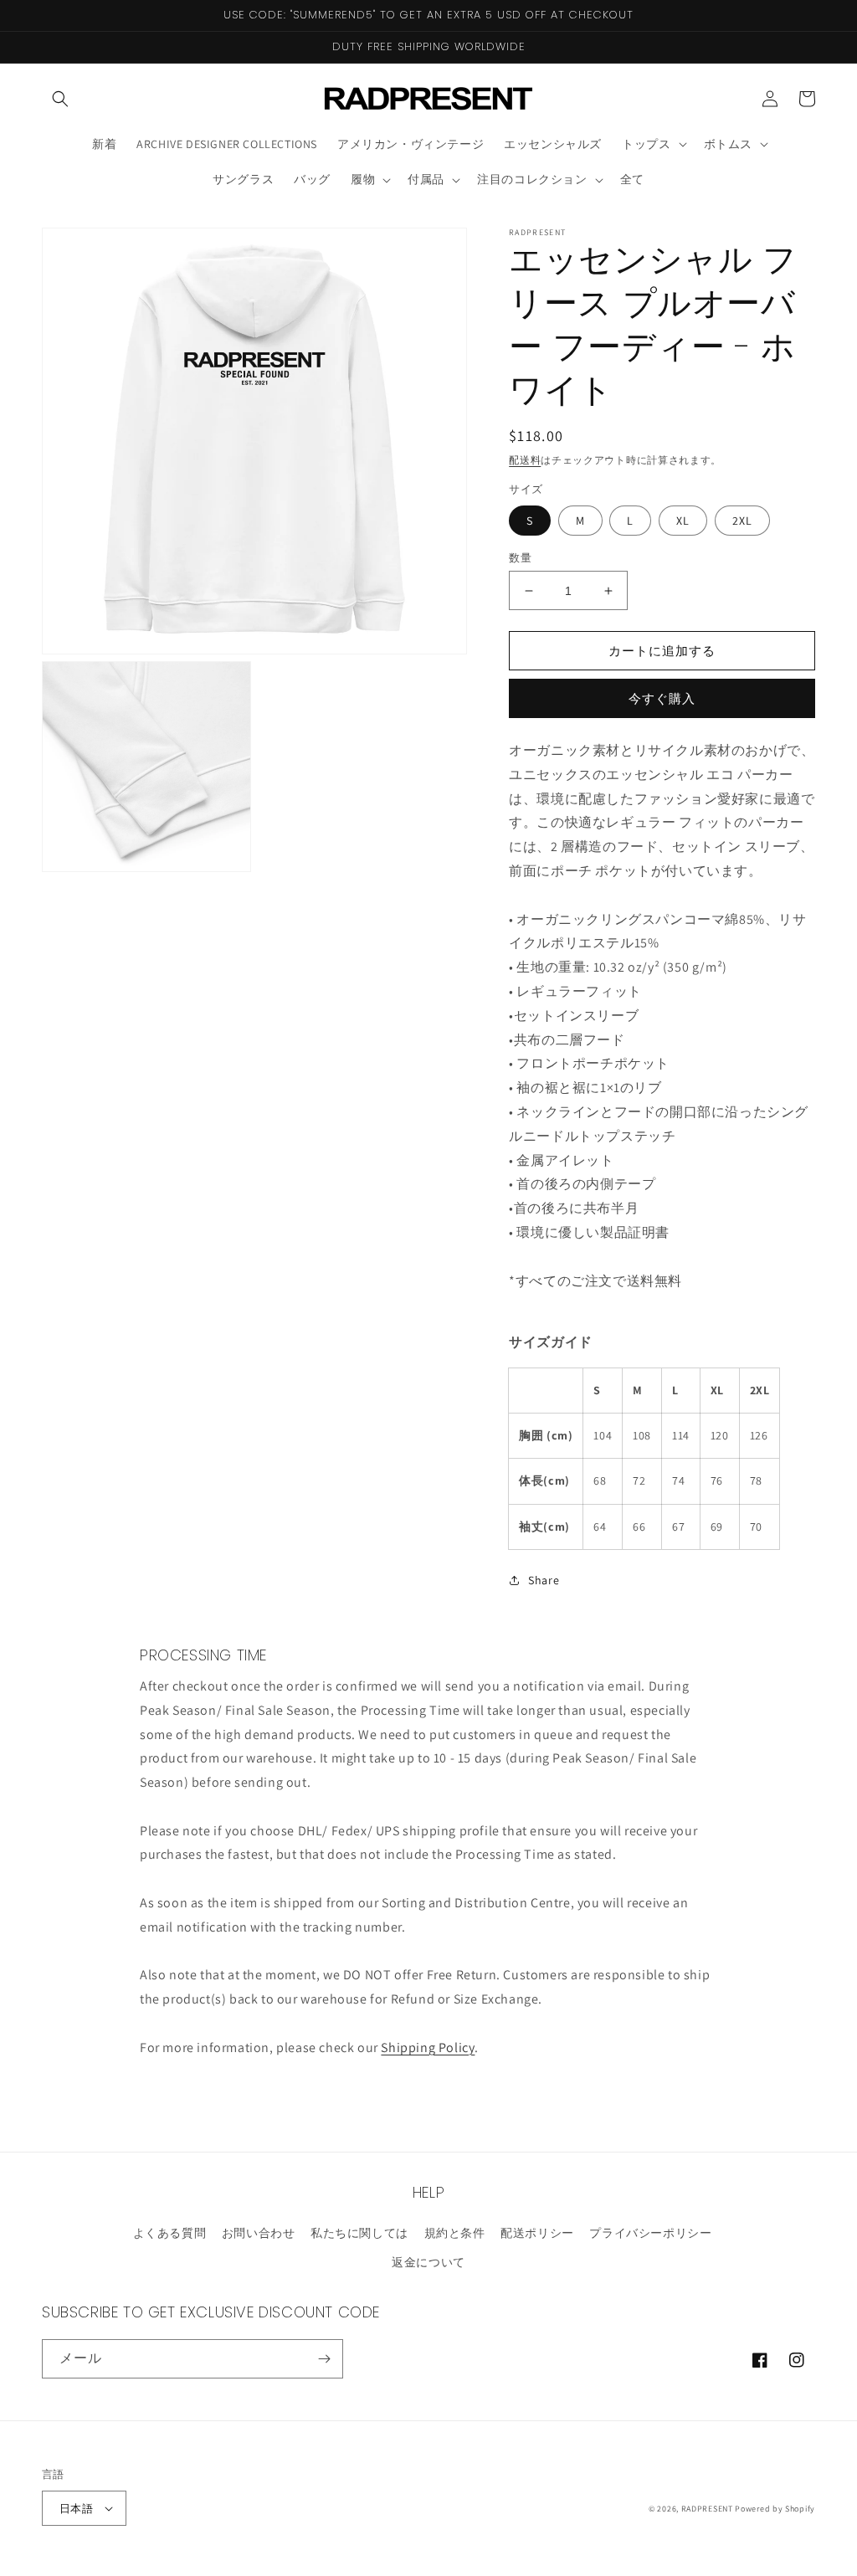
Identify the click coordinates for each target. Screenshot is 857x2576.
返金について (428, 2262)
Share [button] (544, 1580)
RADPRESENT (707, 2509)
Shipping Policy (428, 2047)
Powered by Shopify (775, 2509)
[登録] (324, 2359)
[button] (60, 99)
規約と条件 (455, 2233)
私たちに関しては (359, 2233)
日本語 (76, 2509)
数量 (520, 558)
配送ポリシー (537, 2233)
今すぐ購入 (662, 698)
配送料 (525, 460)
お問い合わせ (259, 2233)
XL (683, 521)
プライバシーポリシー (650, 2233)
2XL (742, 521)
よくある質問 (170, 2233)
